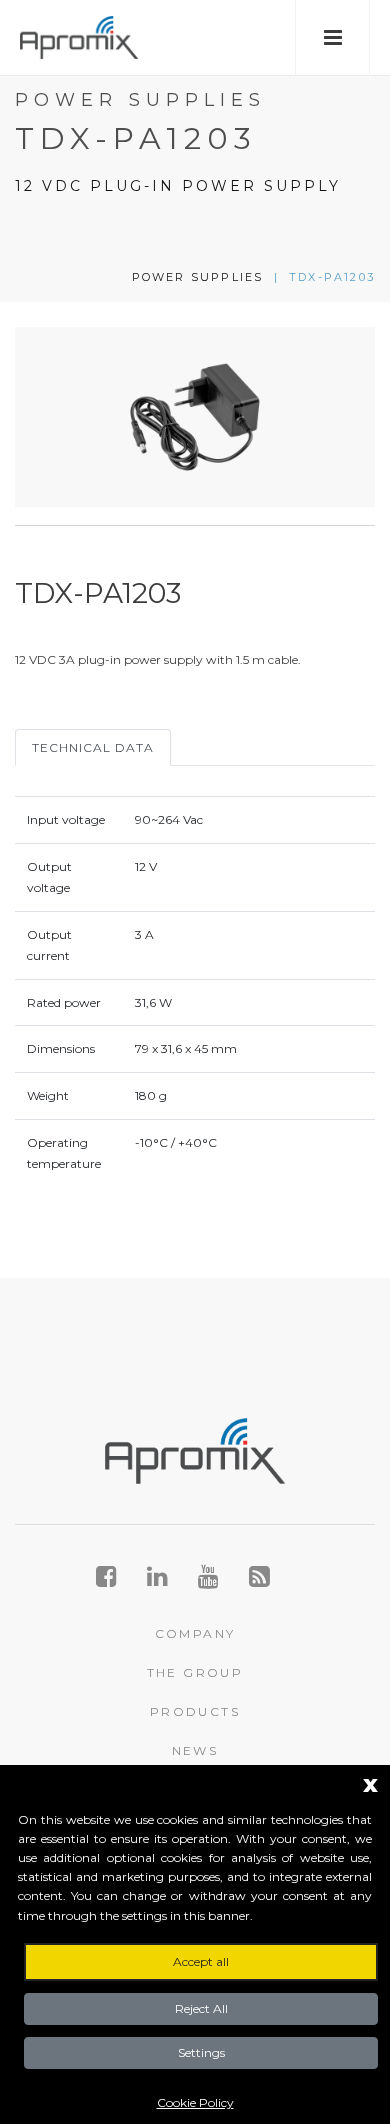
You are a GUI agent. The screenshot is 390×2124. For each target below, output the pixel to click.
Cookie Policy (195, 2102)
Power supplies (198, 277)
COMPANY (195, 1633)
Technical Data (93, 747)
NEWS (195, 1750)
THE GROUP (195, 1672)
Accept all (201, 1961)
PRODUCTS (195, 1711)
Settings (201, 2052)
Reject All (201, 2008)
